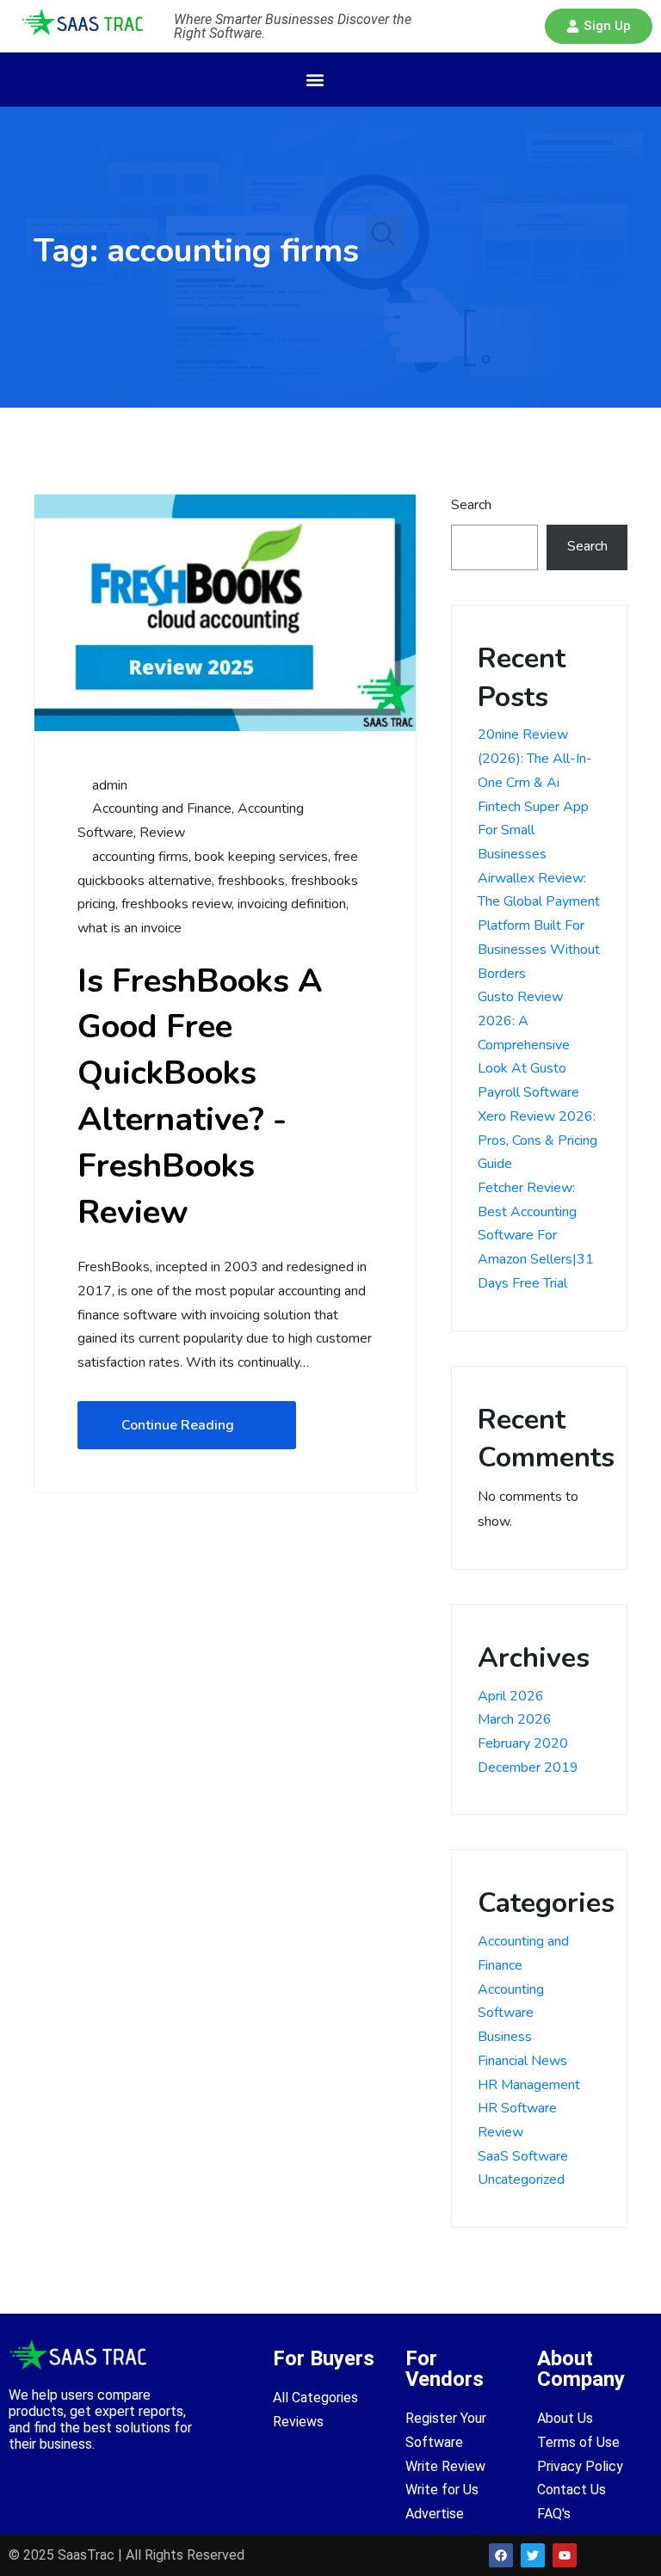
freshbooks (251, 881)
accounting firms (140, 857)
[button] (599, 26)
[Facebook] (501, 2555)
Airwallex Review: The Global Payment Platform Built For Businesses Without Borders (539, 926)
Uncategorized (521, 2179)
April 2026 (511, 1696)
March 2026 (515, 1719)
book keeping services (261, 857)
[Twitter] (533, 2555)
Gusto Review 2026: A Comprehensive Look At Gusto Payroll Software (528, 1045)
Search (471, 505)
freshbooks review (176, 904)
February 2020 (523, 1743)
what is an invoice (130, 928)
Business (505, 2037)
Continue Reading (178, 1425)
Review (162, 833)
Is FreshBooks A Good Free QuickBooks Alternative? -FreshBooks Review (200, 1097)
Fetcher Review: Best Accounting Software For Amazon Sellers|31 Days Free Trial (536, 1236)
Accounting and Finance (162, 808)
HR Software (517, 2108)
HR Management (529, 2085)
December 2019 (528, 1768)
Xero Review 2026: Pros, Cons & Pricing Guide (537, 1140)
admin (108, 785)
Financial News (522, 2061)
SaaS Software (523, 2156)
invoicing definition (292, 904)
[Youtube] (565, 2555)
